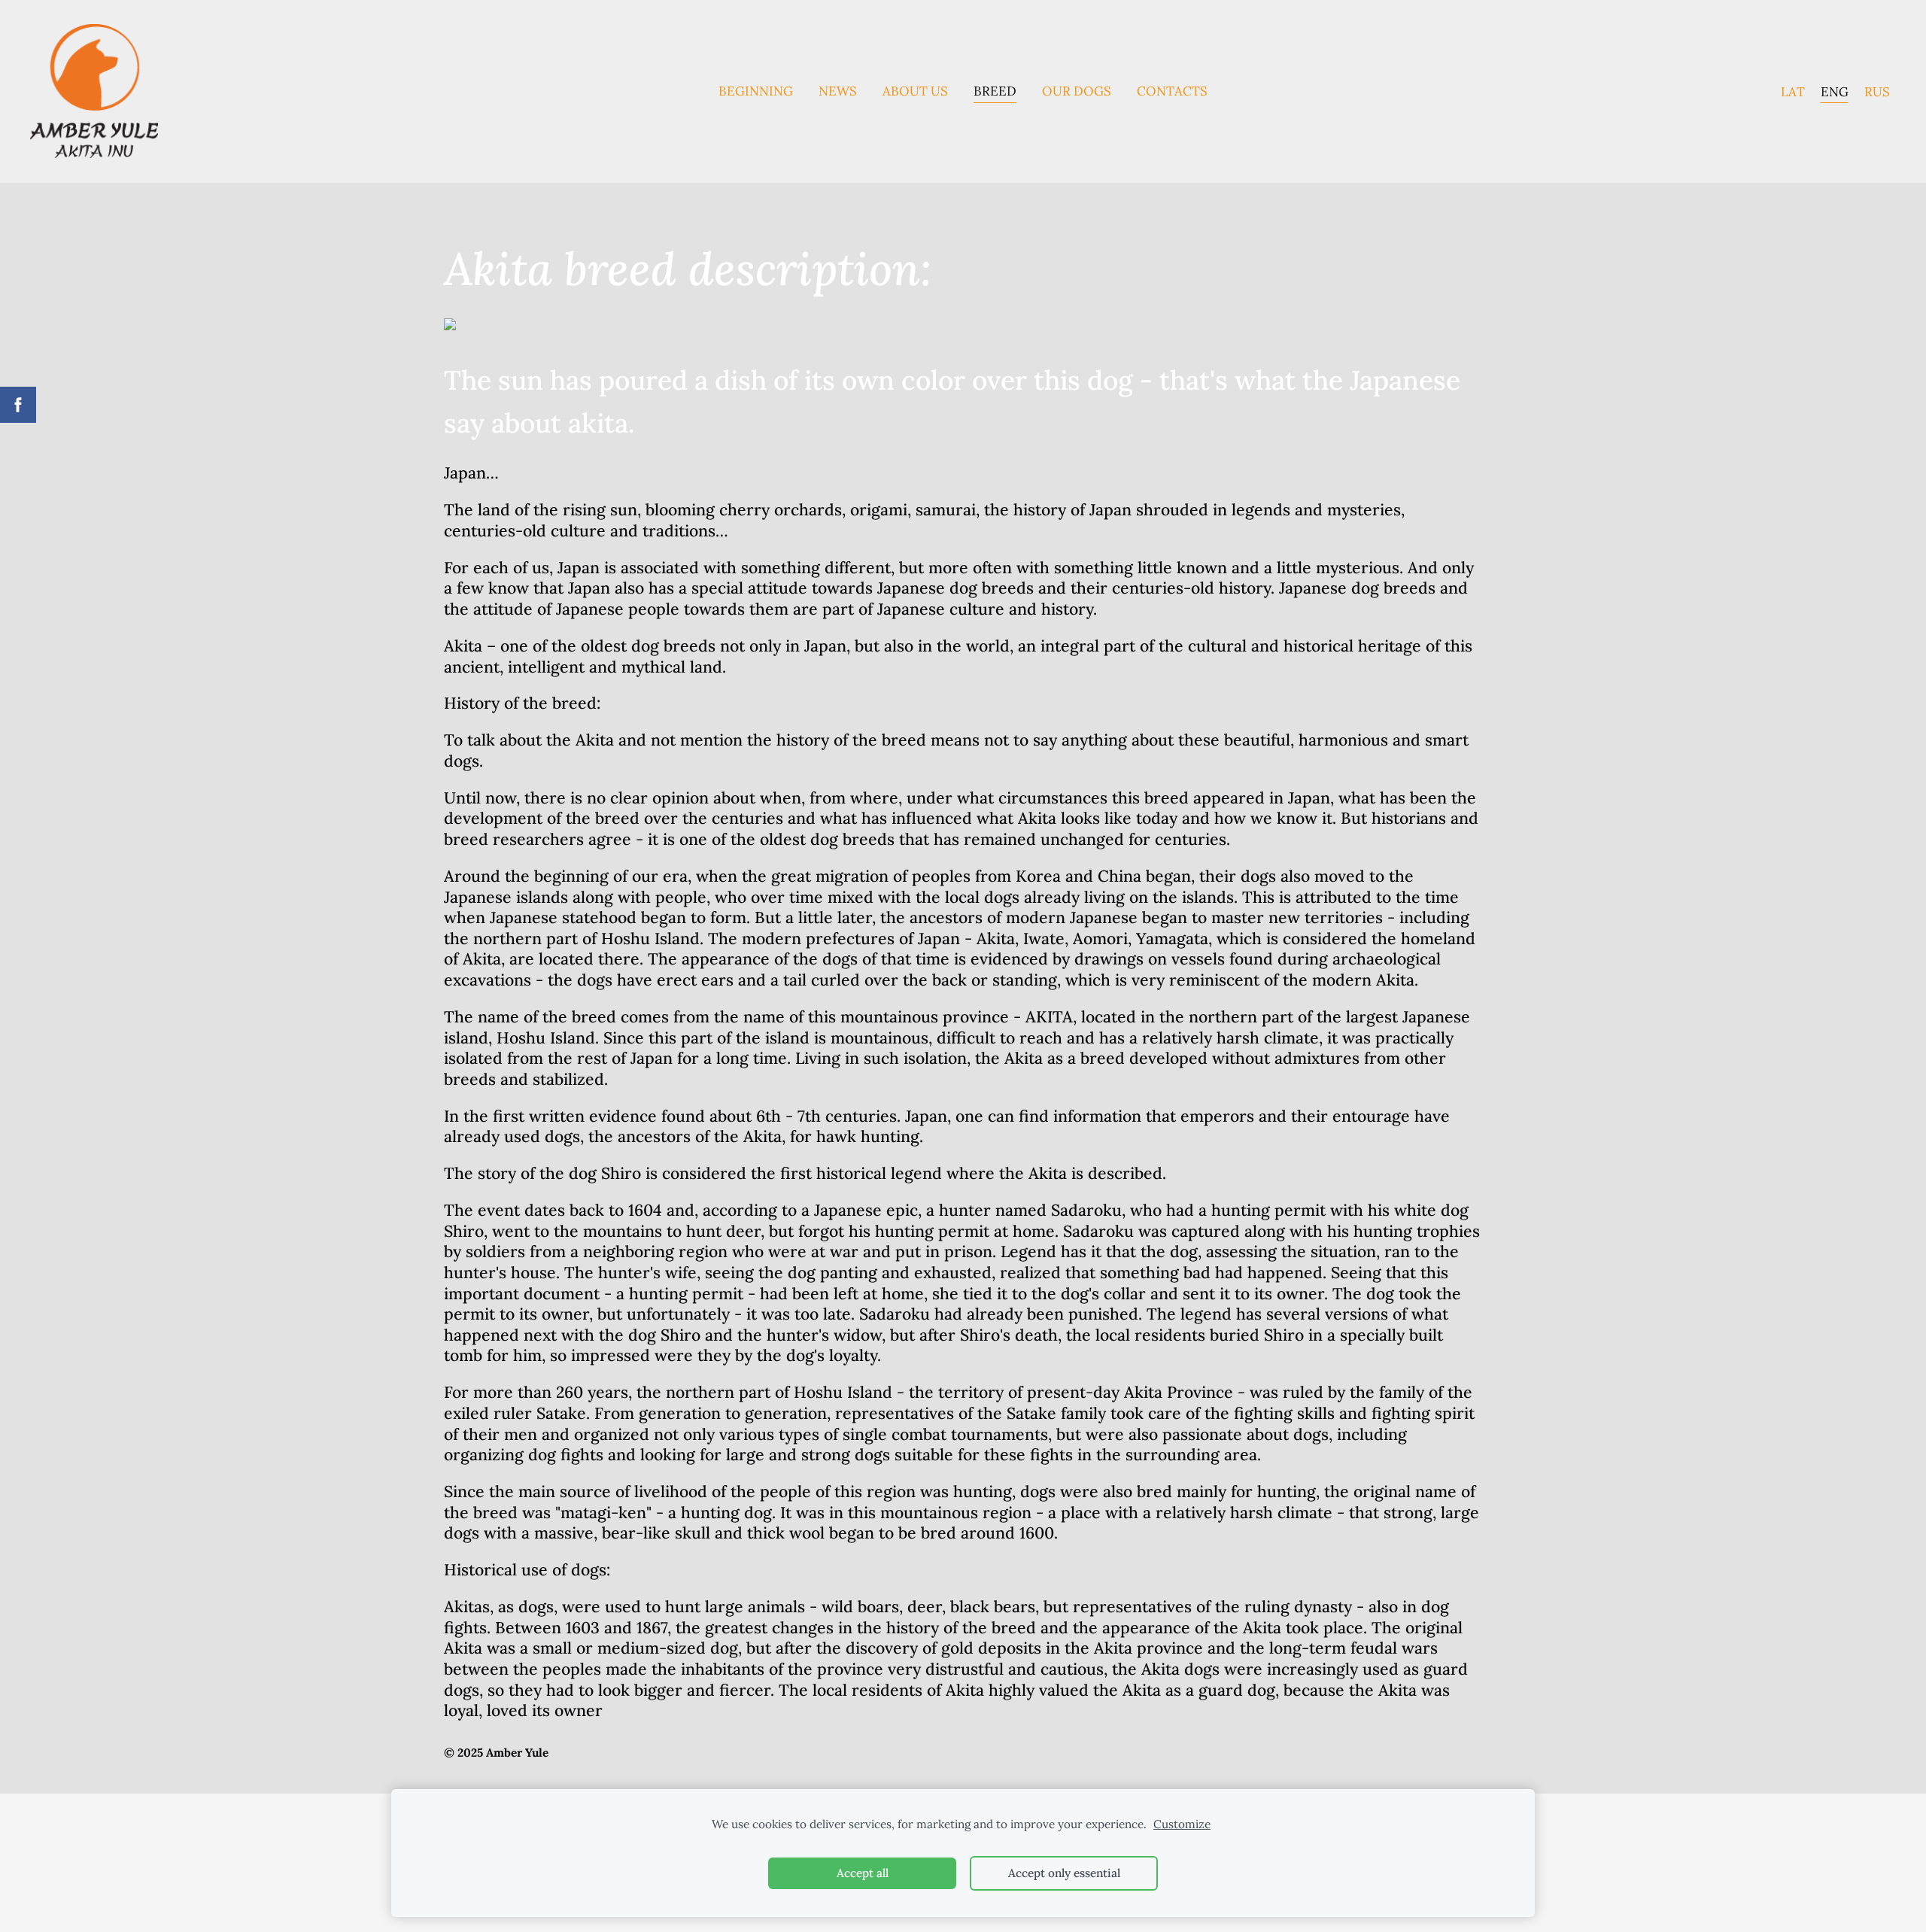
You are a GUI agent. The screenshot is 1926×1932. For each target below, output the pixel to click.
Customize (1182, 1824)
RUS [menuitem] (1877, 91)
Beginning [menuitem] (756, 91)
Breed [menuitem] (995, 91)
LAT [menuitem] (1793, 91)
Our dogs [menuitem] (1077, 91)
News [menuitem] (838, 91)
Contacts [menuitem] (1172, 91)
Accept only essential (1064, 1873)
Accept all (863, 1873)
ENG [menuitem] (1835, 91)
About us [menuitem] (915, 91)
